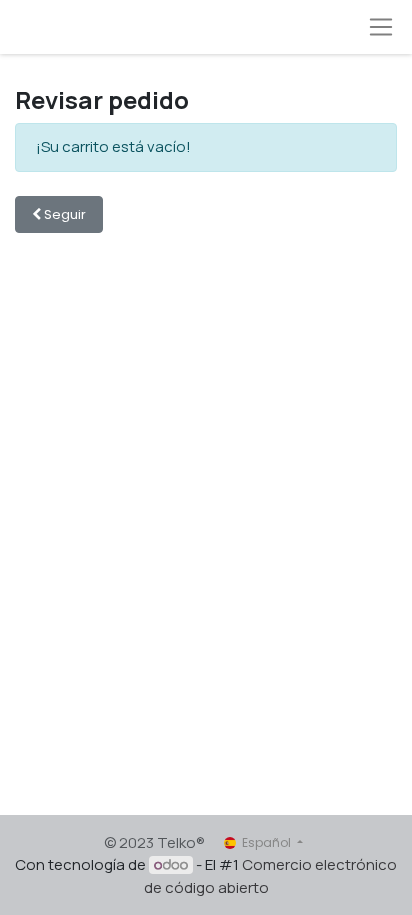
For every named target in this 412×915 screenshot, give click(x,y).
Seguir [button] (63, 214)
